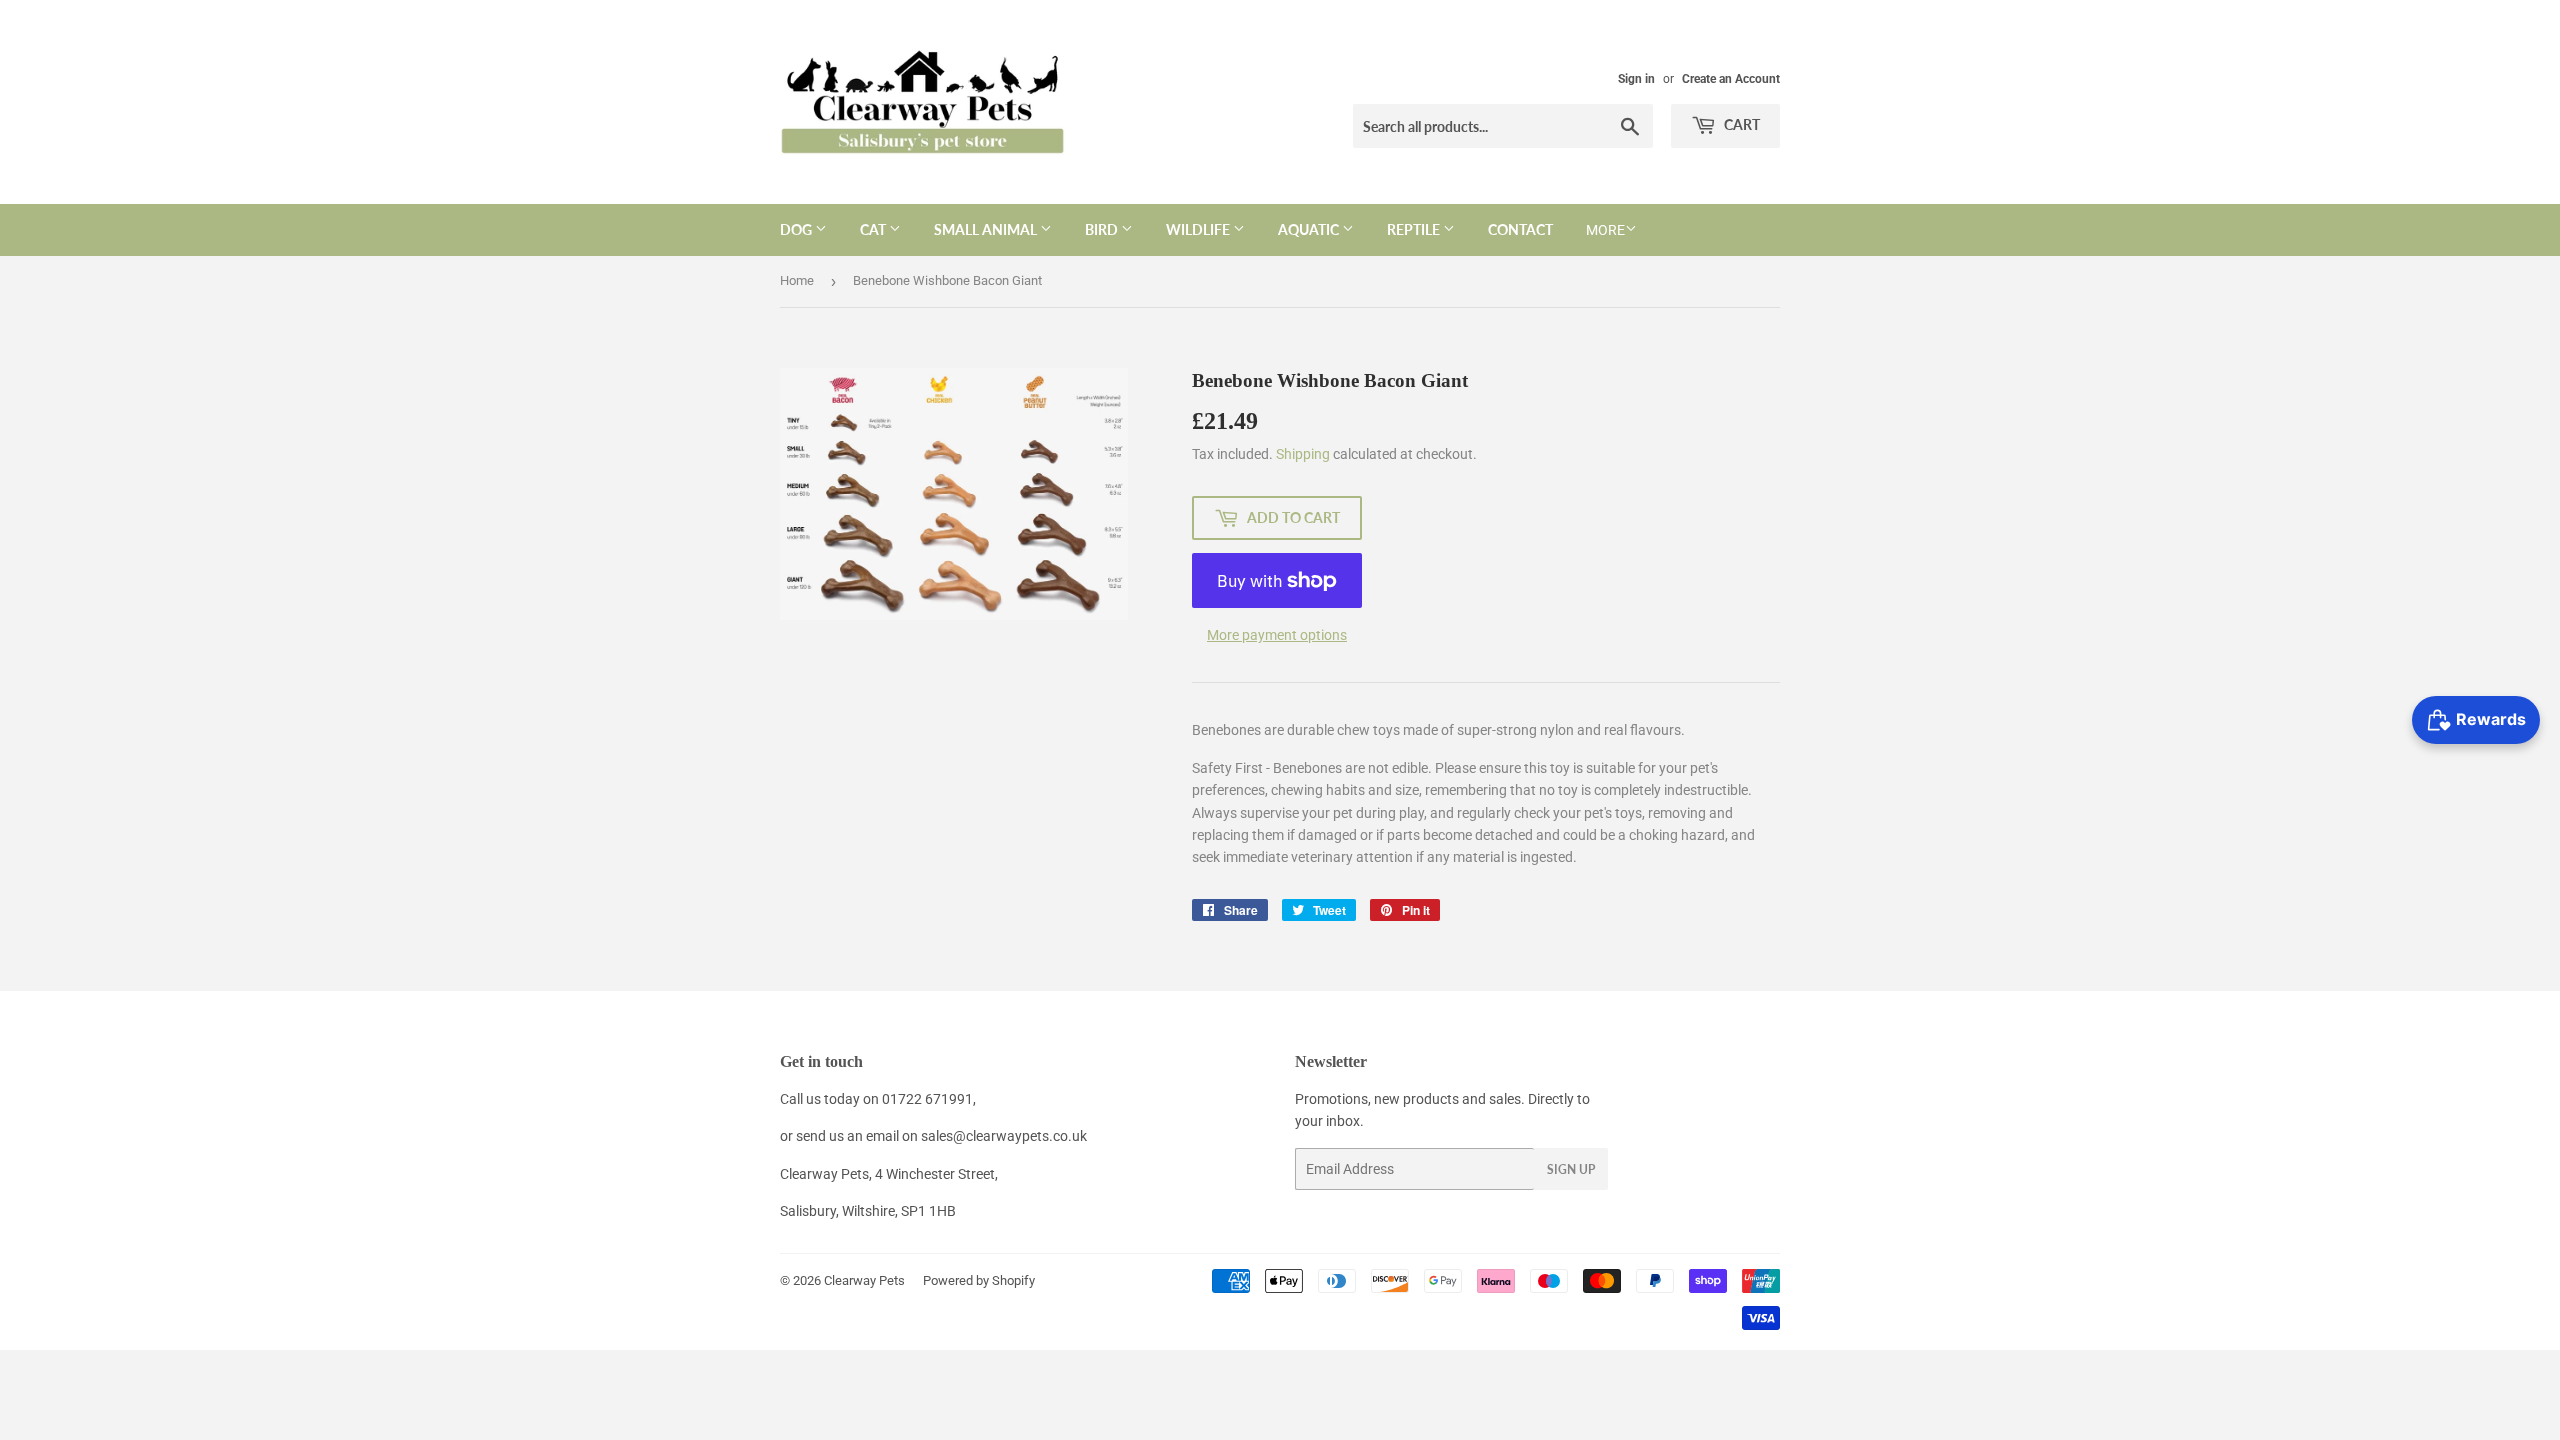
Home (797, 280)
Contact (1520, 229)
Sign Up (1571, 1169)
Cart (1740, 124)
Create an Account (1731, 79)
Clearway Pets (864, 1280)
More (1605, 230)
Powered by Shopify (979, 1280)
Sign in (1636, 79)
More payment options (1277, 635)
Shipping (1303, 454)
